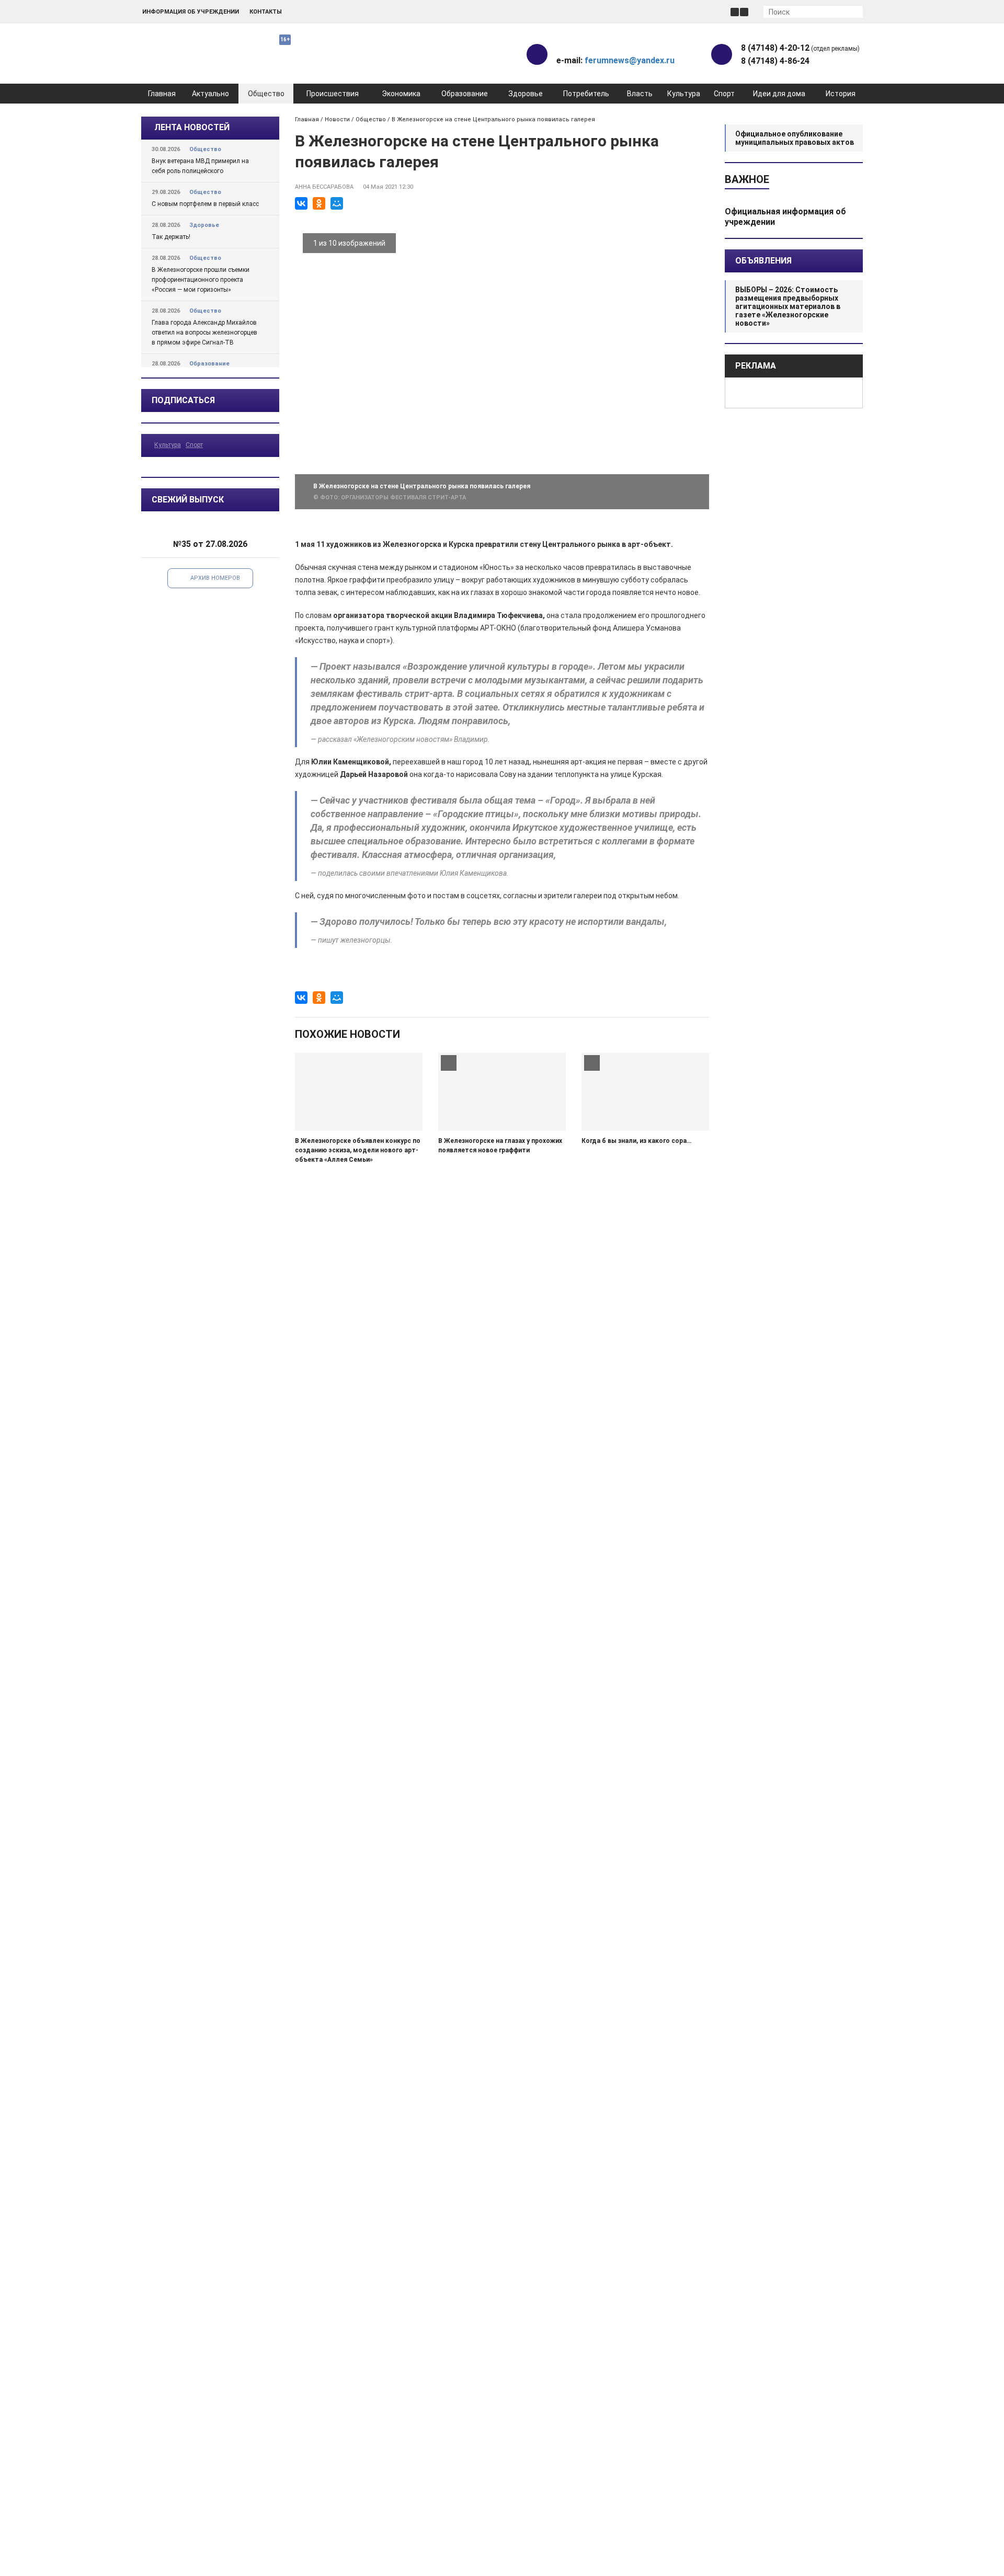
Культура (684, 94)
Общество (266, 94)
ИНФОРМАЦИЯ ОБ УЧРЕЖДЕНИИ (191, 12)
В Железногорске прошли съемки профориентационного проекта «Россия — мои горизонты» (201, 280)
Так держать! (171, 237)
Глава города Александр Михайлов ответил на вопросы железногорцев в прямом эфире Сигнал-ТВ (204, 333)
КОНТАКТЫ (266, 12)
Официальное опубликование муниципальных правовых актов (795, 138)
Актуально (210, 94)
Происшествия (333, 94)
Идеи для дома (779, 94)
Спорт (724, 94)
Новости (337, 119)
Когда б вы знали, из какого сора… (636, 1141)
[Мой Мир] (337, 203)
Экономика (401, 94)
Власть (640, 94)
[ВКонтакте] (301, 203)
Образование (465, 94)
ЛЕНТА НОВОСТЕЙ (192, 127)
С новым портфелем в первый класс (205, 204)
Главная (162, 94)
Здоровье (526, 94)
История (841, 94)
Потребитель (586, 94)
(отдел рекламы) (800, 48)
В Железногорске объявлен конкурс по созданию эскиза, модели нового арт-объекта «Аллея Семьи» (358, 1150)
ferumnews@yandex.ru (630, 60)
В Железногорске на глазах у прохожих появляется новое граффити (500, 1146)
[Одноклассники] (319, 203)
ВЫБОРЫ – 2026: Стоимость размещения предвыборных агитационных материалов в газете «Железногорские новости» (788, 306)
